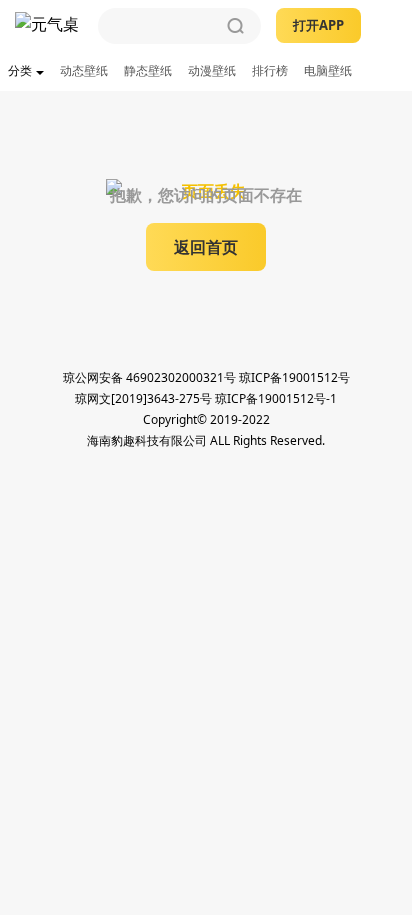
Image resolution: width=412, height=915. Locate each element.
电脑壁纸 (328, 70)
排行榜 (270, 70)
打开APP (318, 25)
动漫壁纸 (212, 70)
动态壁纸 (84, 70)
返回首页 (206, 247)
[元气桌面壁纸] (49, 26)
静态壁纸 (148, 70)
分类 (20, 70)
